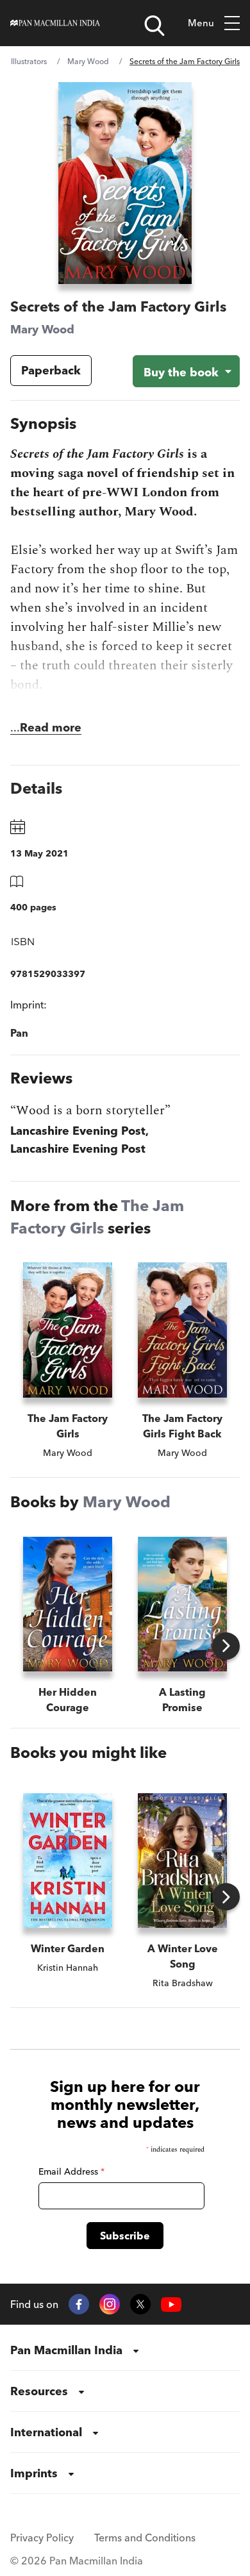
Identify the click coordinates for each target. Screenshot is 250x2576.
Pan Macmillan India (66, 2350)
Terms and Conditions (145, 2538)
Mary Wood (88, 61)
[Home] (55, 23)
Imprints (34, 2473)
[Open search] (154, 26)
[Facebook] (79, 2304)
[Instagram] (110, 2304)
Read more (51, 727)
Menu (201, 23)
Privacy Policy (42, 2538)
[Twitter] (140, 2304)
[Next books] (226, 1646)
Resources (39, 2391)
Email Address (71, 2171)
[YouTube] (171, 2304)
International (46, 2432)
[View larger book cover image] (125, 183)
